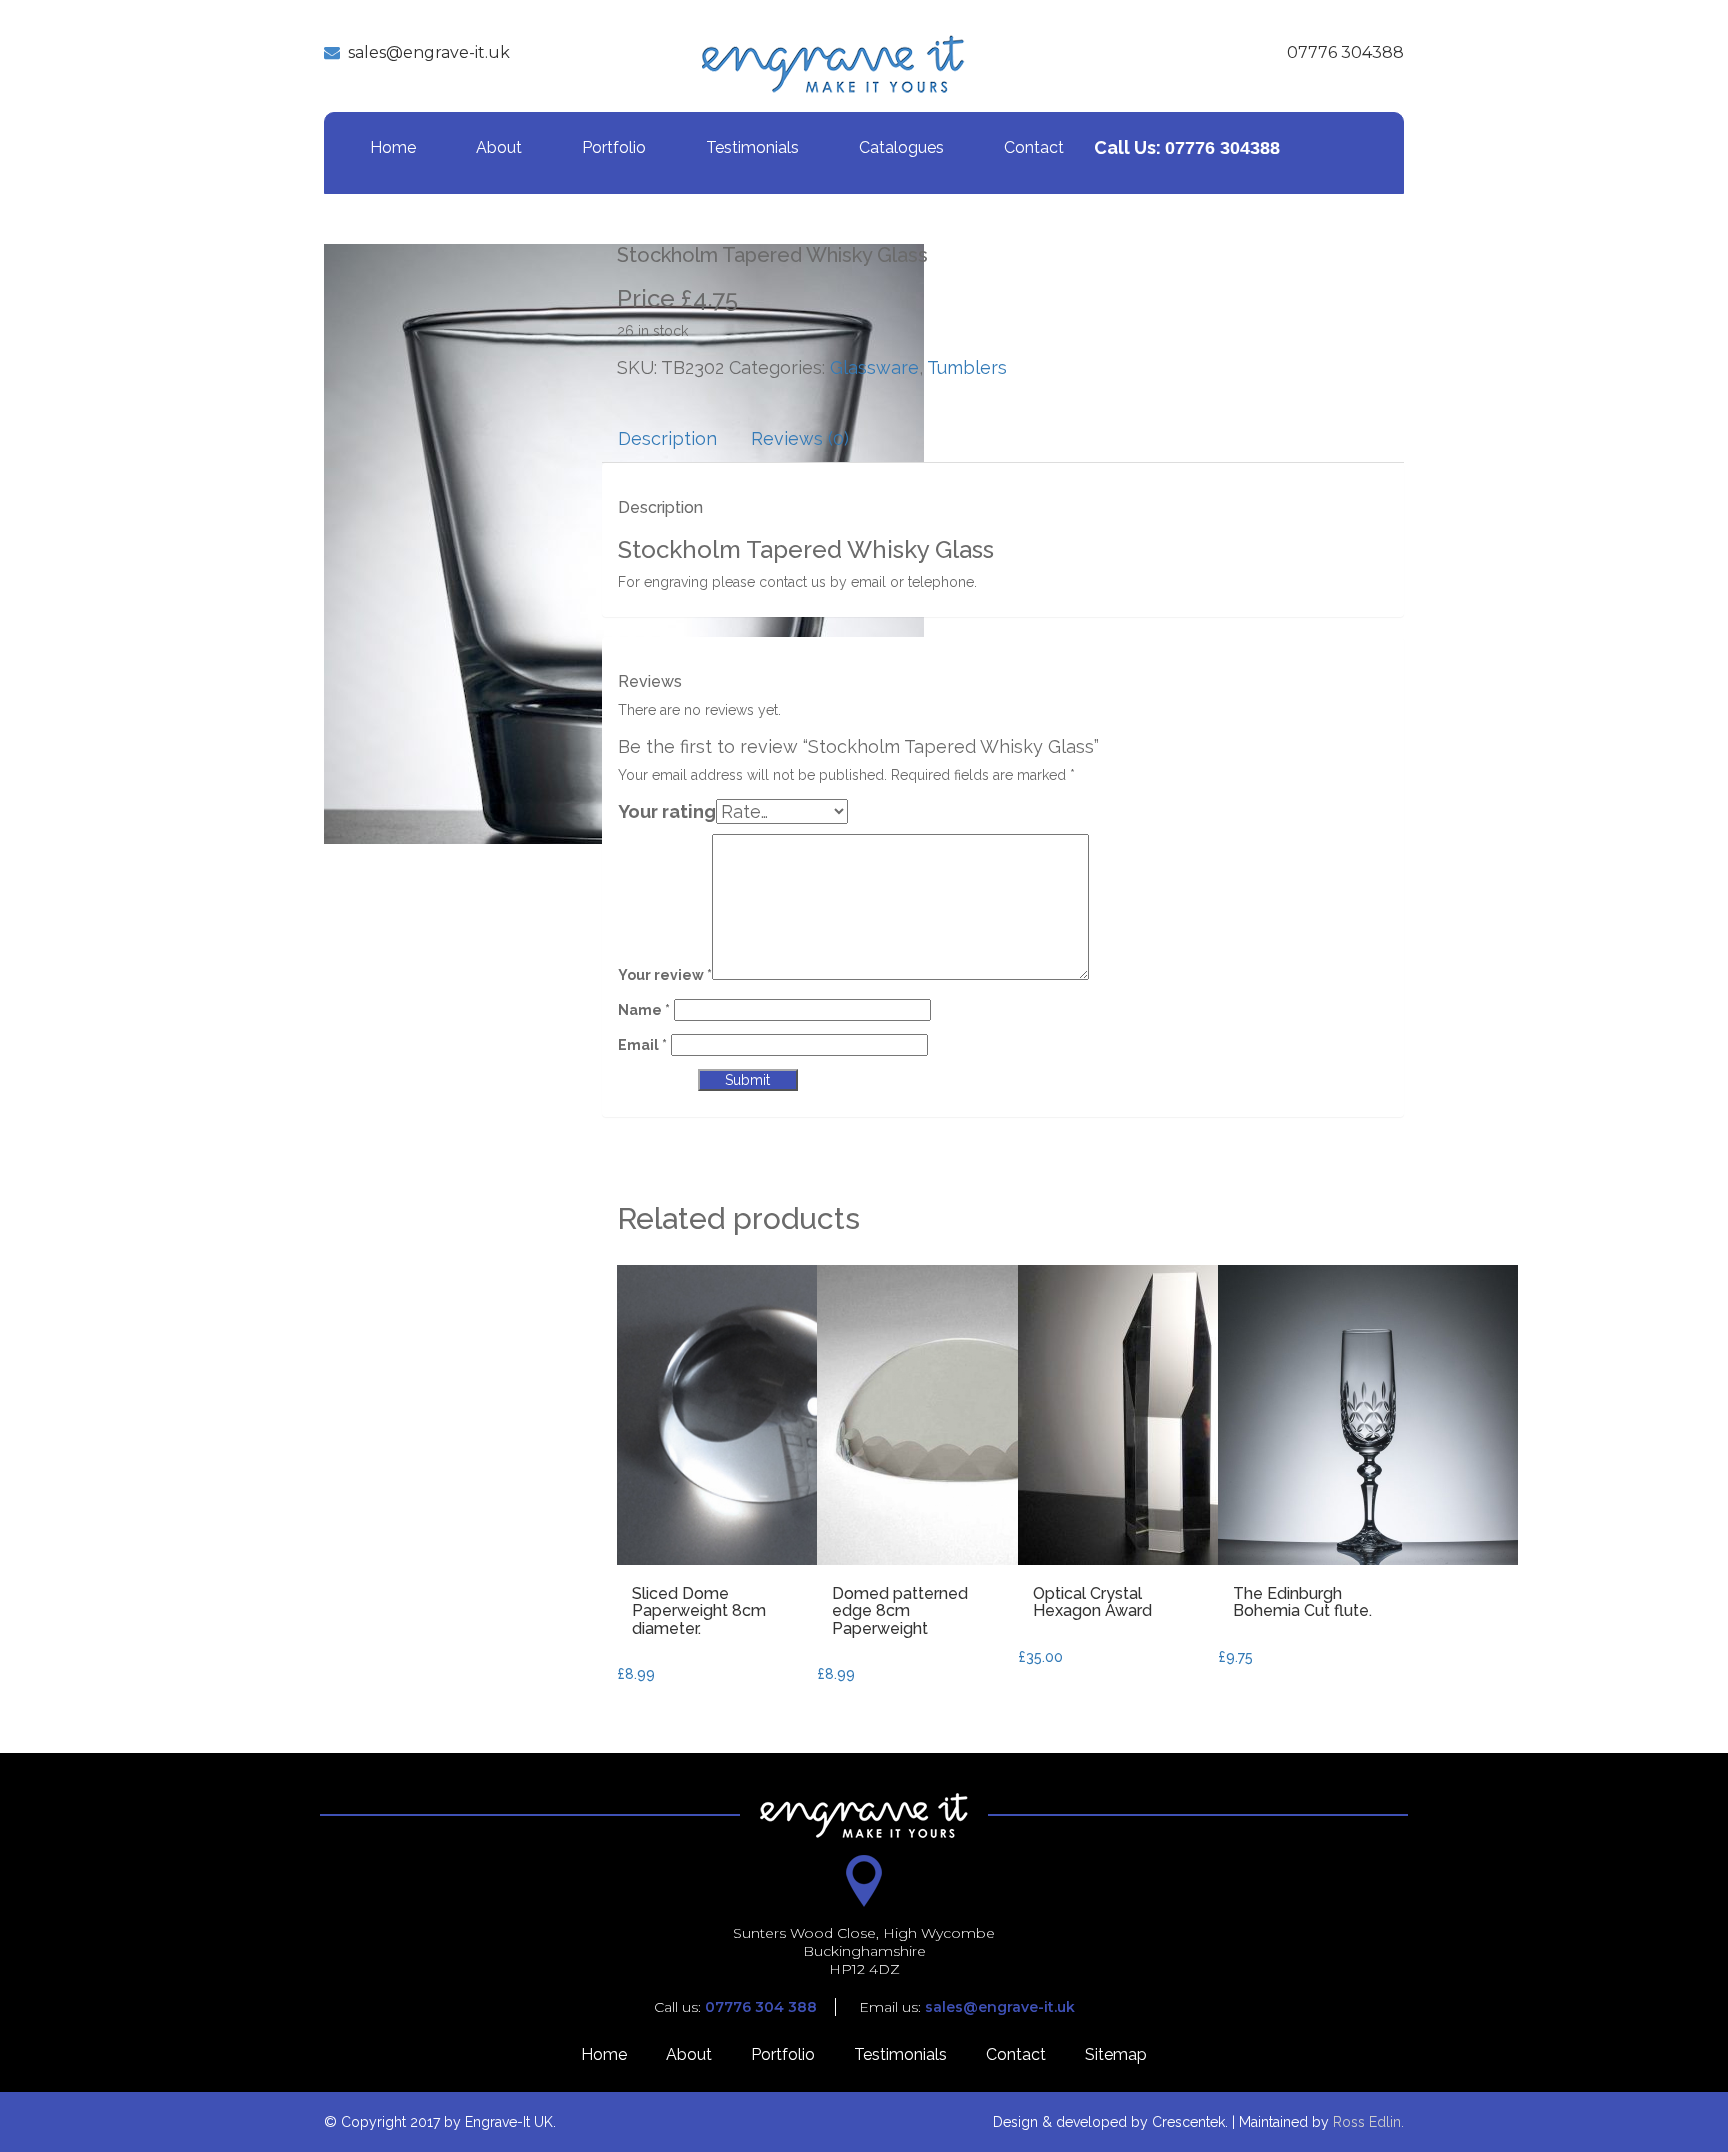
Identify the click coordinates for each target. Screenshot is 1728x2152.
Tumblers (967, 367)
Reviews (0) (800, 438)
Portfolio (614, 147)
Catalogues (901, 147)
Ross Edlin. (1368, 2122)
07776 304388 (1345, 52)
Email (642, 1045)
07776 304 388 (761, 2007)
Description (667, 438)
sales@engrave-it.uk (429, 52)
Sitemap (1116, 2054)
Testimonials (752, 147)
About (499, 147)
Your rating (667, 811)
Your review (665, 975)
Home (393, 147)
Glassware (874, 367)
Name (644, 1010)
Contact (1034, 147)
